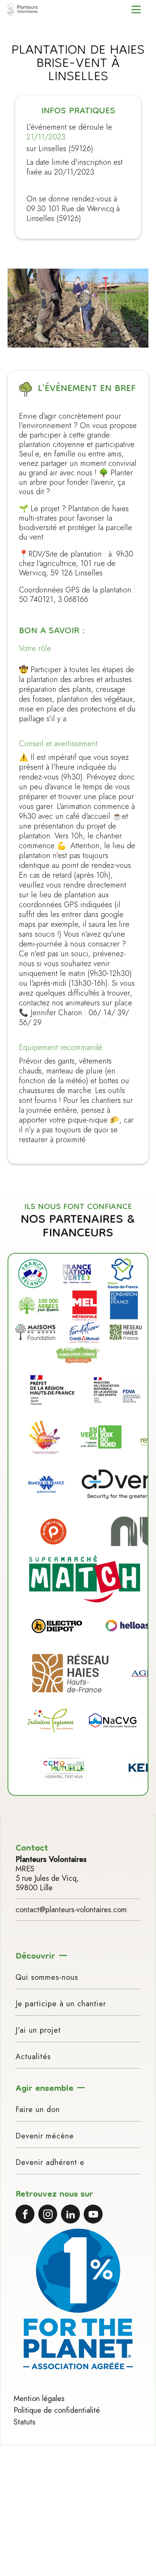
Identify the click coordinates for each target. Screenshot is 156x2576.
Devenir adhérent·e (50, 2162)
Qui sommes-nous (47, 1977)
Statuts (24, 2422)
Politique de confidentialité (57, 2410)
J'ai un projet (38, 2030)
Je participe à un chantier (61, 2004)
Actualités (33, 2057)
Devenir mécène (45, 2136)
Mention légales (39, 2399)
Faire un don (38, 2110)
